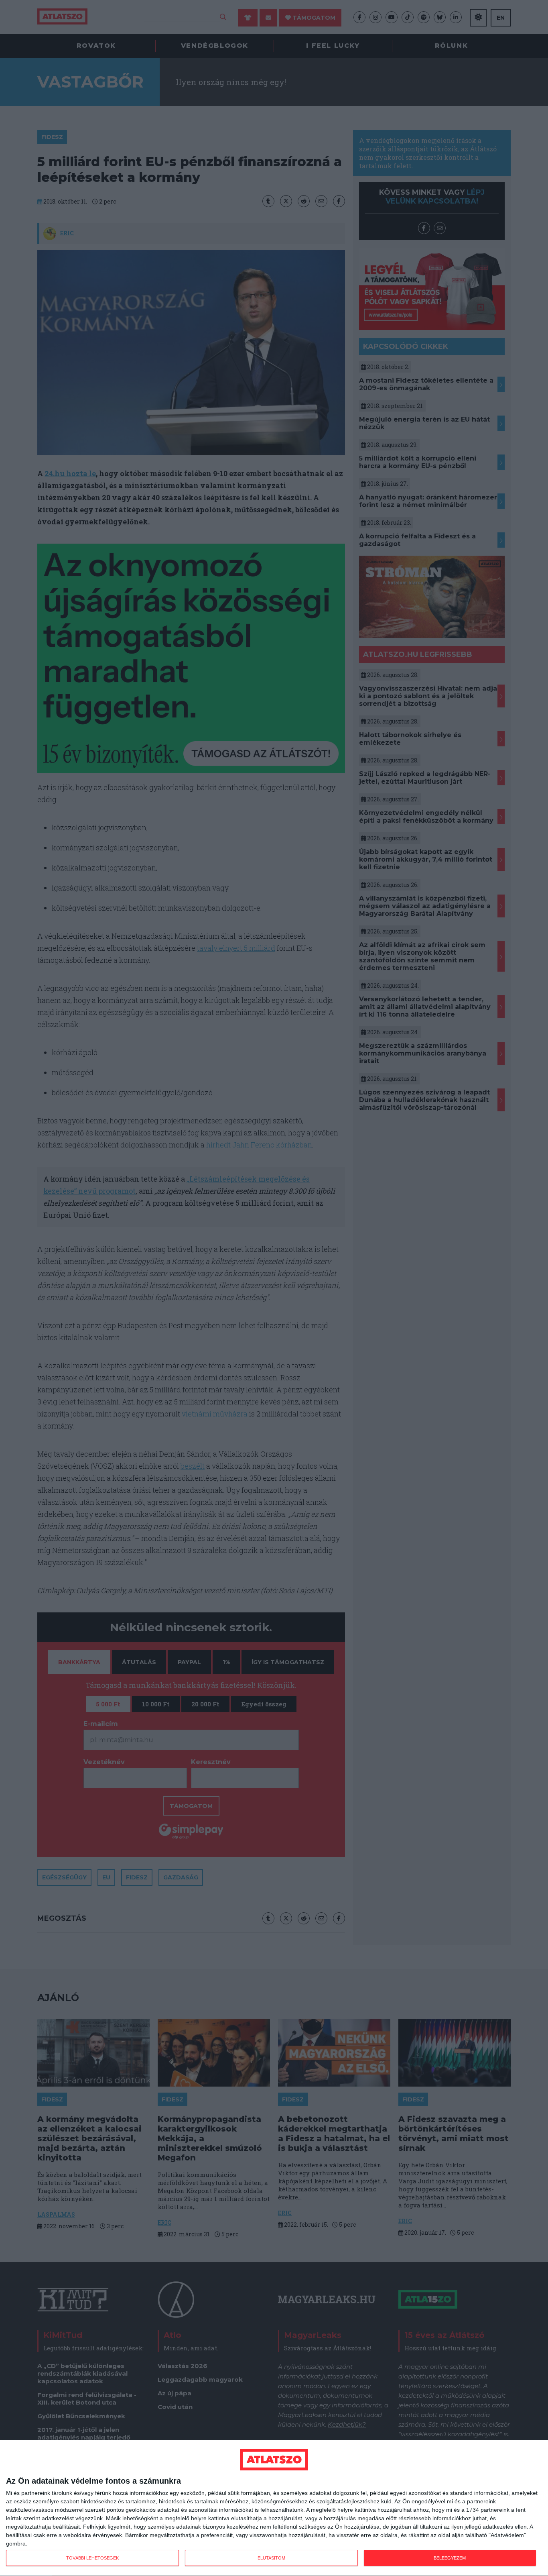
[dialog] (274, 2508)
